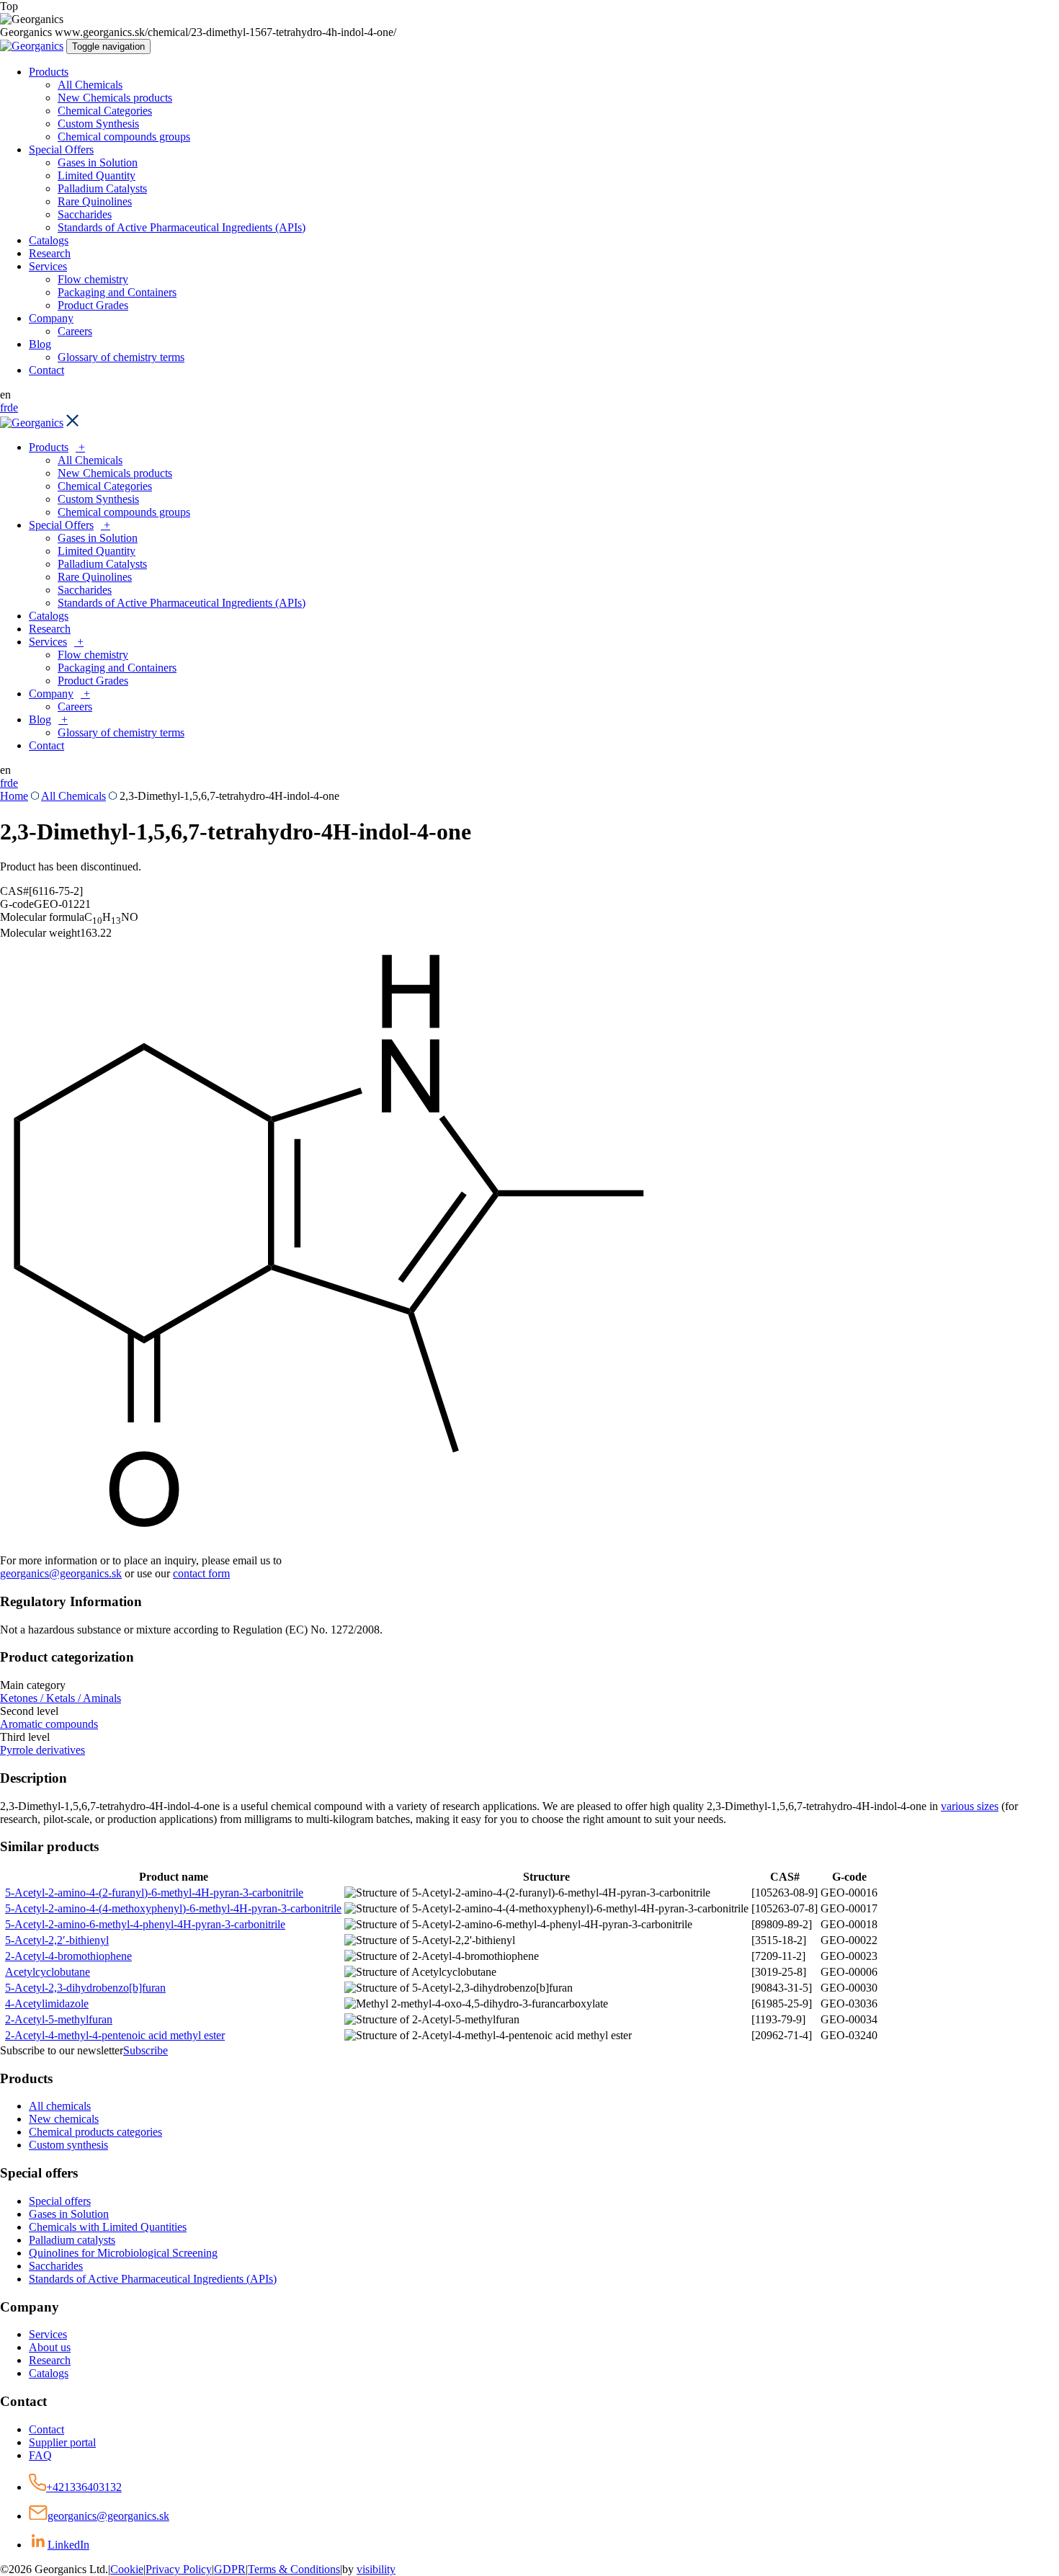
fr (4, 407)
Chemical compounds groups (124, 137)
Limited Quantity (97, 175)
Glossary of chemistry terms (121, 357)
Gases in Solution (98, 162)
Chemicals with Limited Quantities (108, 2227)
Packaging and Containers (117, 292)
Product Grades (93, 305)
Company (51, 318)
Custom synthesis (68, 2145)
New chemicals (64, 2119)
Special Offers (61, 150)
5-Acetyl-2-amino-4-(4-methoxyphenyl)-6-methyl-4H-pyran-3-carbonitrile (173, 1908)
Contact (46, 370)
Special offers (60, 2201)
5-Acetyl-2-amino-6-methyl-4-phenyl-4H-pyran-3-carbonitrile (145, 1924)
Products (49, 72)
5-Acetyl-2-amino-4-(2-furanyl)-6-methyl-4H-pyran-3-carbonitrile (154, 1893)
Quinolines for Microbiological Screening (123, 2253)
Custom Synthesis (98, 124)
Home (14, 796)
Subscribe (146, 2050)
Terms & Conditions (294, 2569)
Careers (75, 331)
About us (50, 2347)
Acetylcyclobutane (48, 1972)
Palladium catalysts (72, 2240)
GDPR (230, 2569)
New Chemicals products (115, 98)
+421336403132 (84, 2487)
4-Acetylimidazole (47, 2004)
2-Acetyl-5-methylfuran (59, 2019)
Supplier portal (62, 2442)
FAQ (40, 2455)
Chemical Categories (105, 111)
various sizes (970, 1806)
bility (376, 2569)
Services (48, 266)
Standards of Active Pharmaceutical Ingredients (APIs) (182, 227)
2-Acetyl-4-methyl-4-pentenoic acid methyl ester (115, 2035)
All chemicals (60, 2106)
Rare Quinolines (95, 201)
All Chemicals (90, 85)
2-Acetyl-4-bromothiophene (68, 1956)
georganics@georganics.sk (61, 1573)
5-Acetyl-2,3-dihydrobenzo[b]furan (85, 1988)
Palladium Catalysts (102, 188)
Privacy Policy (179, 2569)
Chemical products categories (95, 2132)
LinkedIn (68, 2545)
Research (50, 253)
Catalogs (49, 240)
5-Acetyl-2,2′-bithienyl (57, 1940)
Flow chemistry (93, 279)
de (13, 407)
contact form (201, 1573)
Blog (40, 344)
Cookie (127, 2569)
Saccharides (85, 214)
